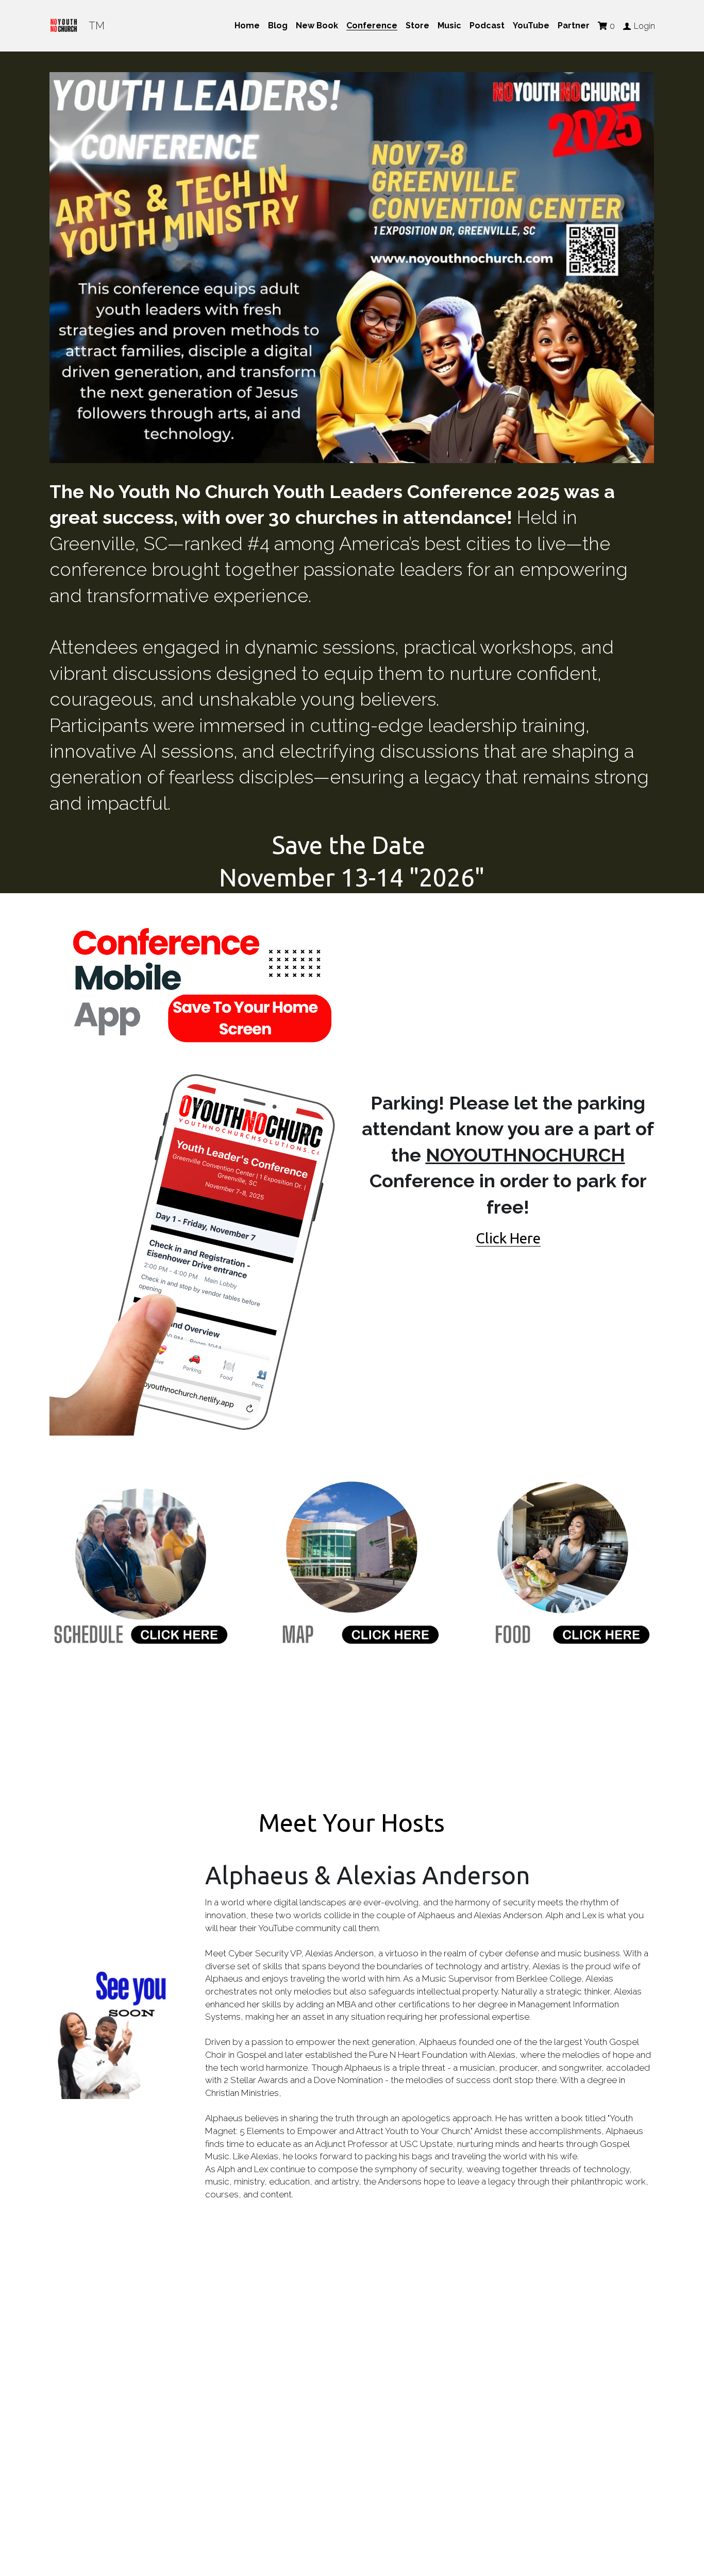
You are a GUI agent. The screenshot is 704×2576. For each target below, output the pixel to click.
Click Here (508, 1238)
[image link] (196, 1174)
